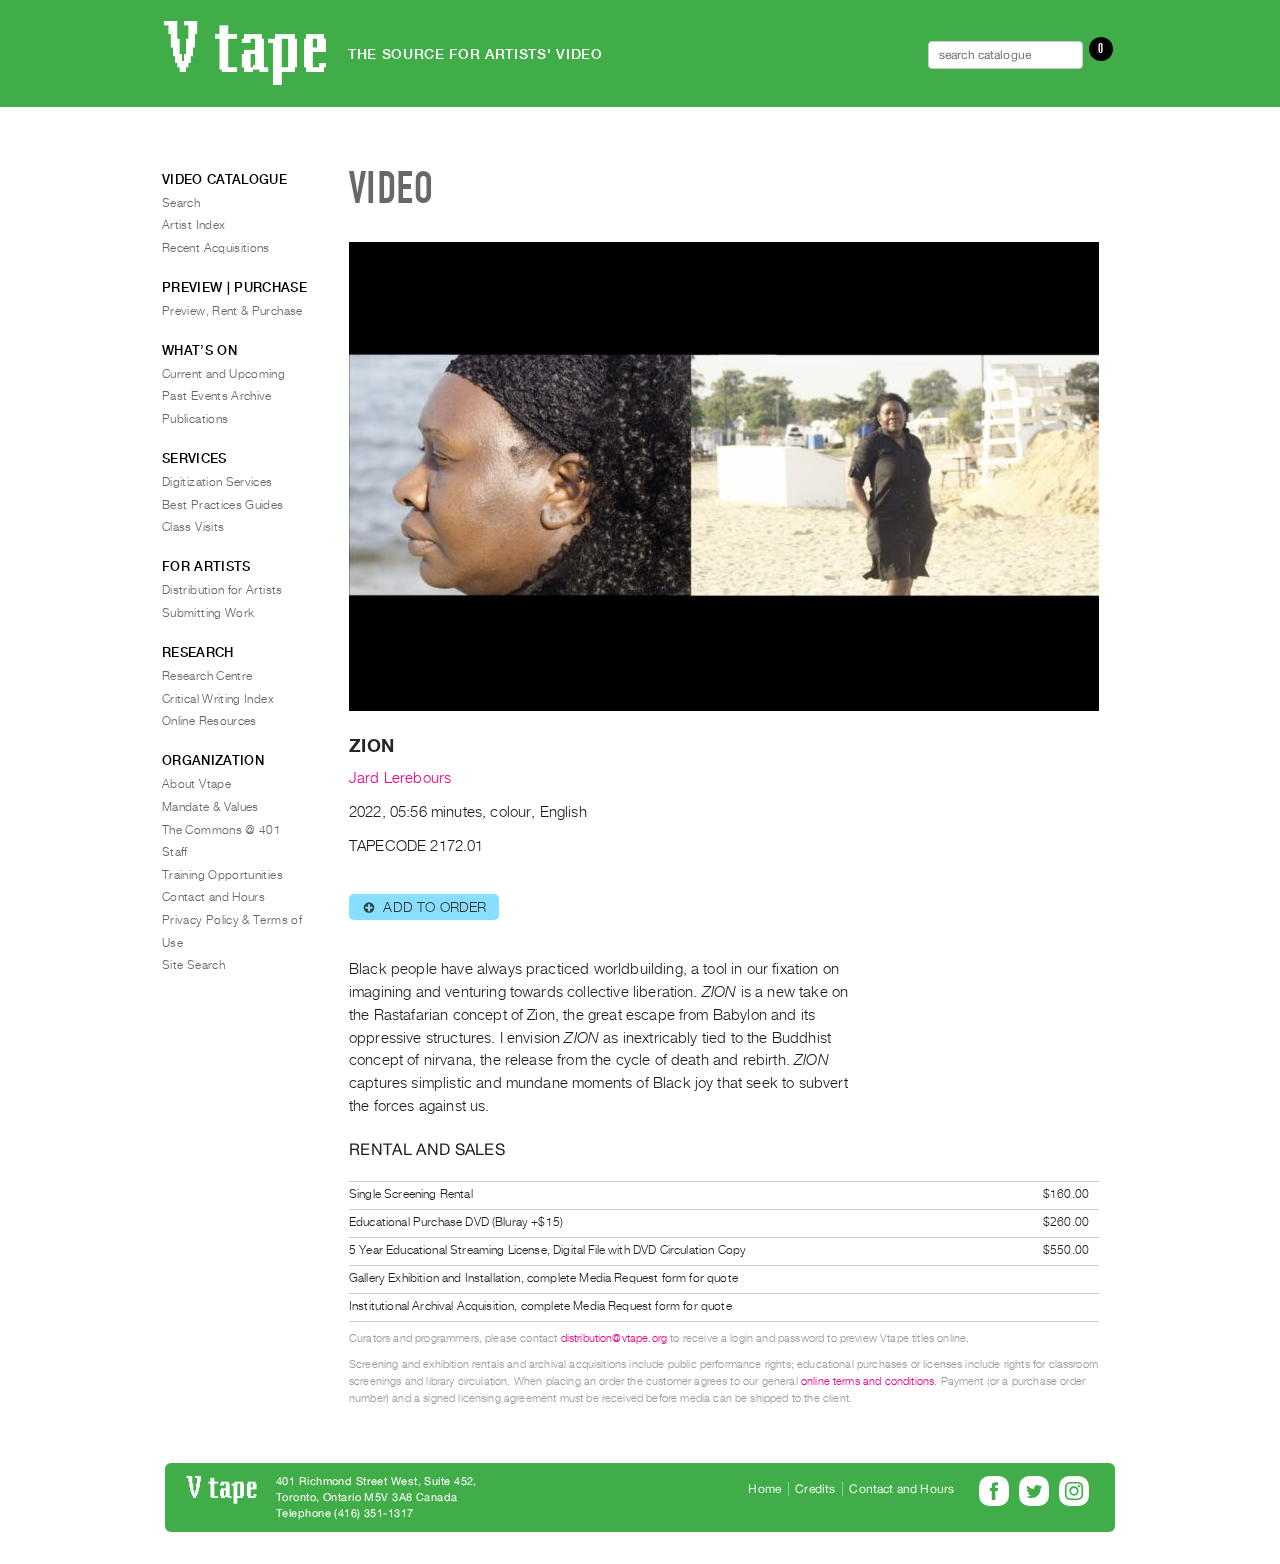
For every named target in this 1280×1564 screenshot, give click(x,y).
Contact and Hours (213, 897)
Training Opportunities (222, 875)
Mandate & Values (210, 807)
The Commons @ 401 (221, 830)
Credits (815, 1489)
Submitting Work (208, 613)
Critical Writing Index (218, 699)
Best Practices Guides (223, 505)
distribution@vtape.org (614, 1338)
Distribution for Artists (222, 590)
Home (764, 1489)
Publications (195, 419)
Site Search (193, 965)
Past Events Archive (217, 396)
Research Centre (207, 676)
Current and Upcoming (223, 374)
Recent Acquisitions (216, 248)
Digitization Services (217, 482)
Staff (175, 852)
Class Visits (193, 527)
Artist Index (193, 225)
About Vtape (196, 784)
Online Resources (209, 721)
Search (181, 203)
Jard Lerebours (400, 778)
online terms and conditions (867, 1381)
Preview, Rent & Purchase (232, 311)
